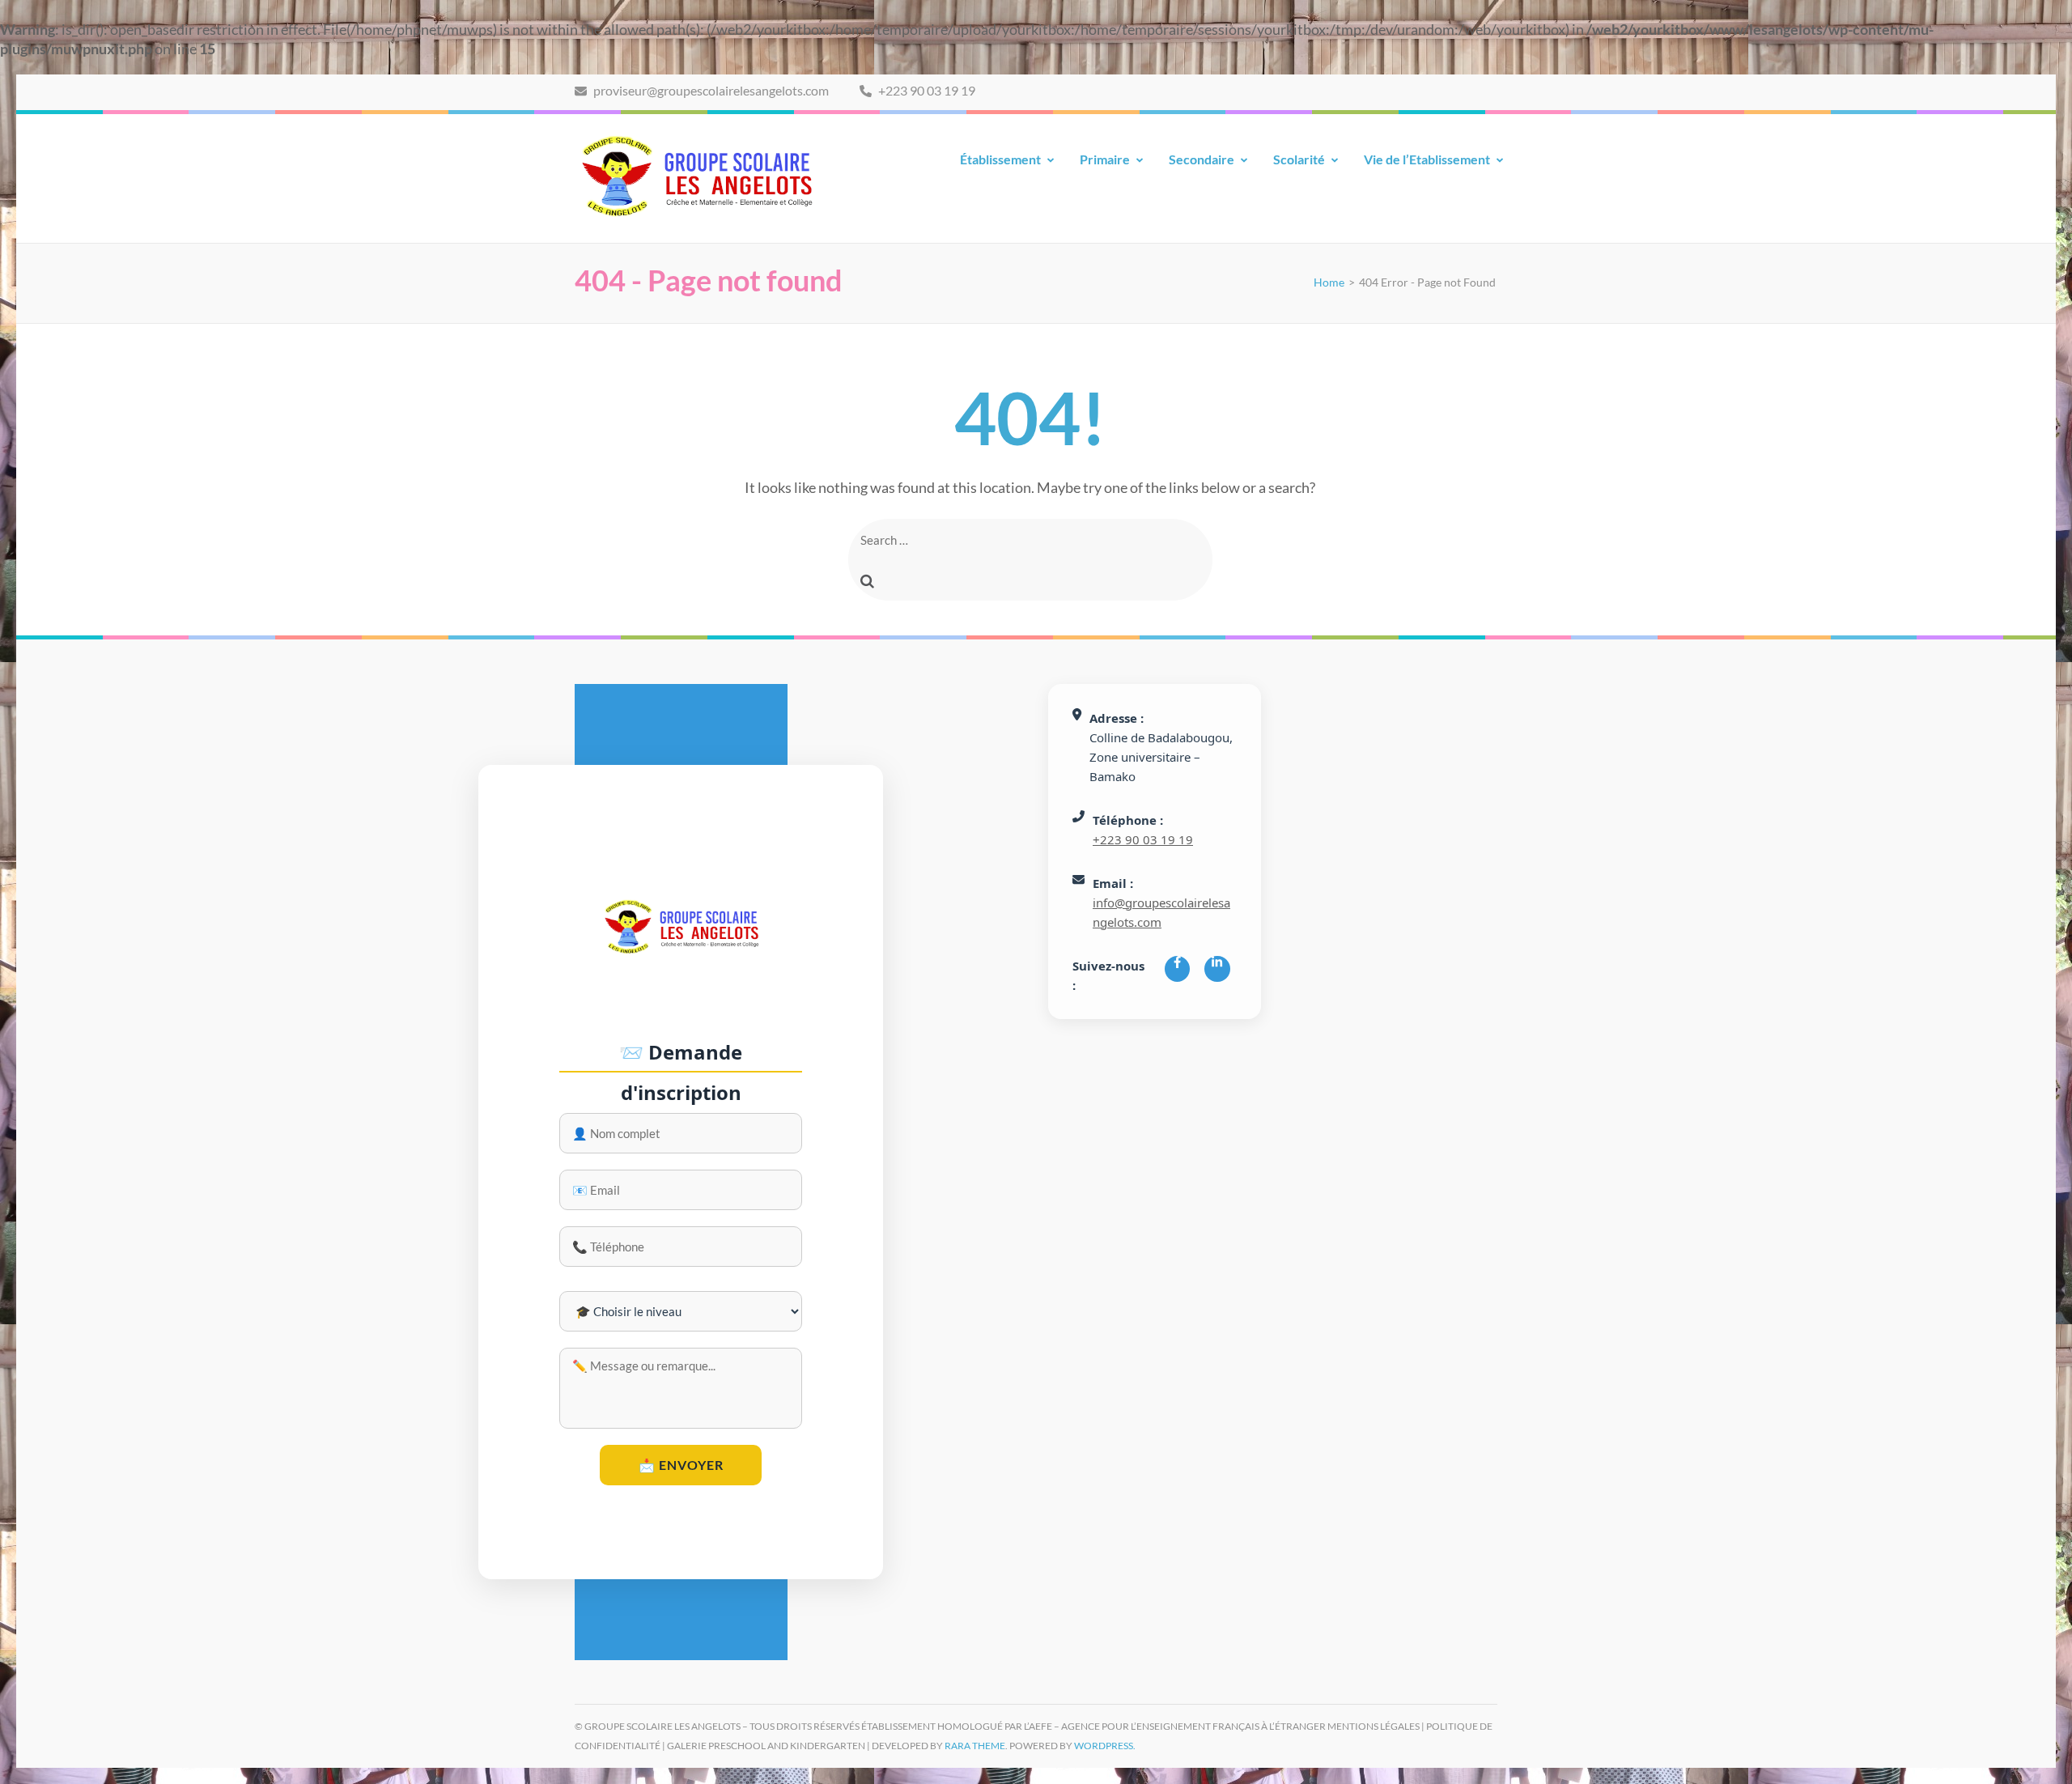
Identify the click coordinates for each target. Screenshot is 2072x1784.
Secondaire (1202, 159)
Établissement (1000, 159)
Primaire (1105, 159)
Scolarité (1299, 159)
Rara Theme (975, 1746)
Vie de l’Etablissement (1427, 159)
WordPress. (1105, 1746)
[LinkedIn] (1217, 969)
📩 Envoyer (681, 1465)
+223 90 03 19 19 (926, 90)
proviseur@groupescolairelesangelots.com (710, 90)
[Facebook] (1177, 969)
